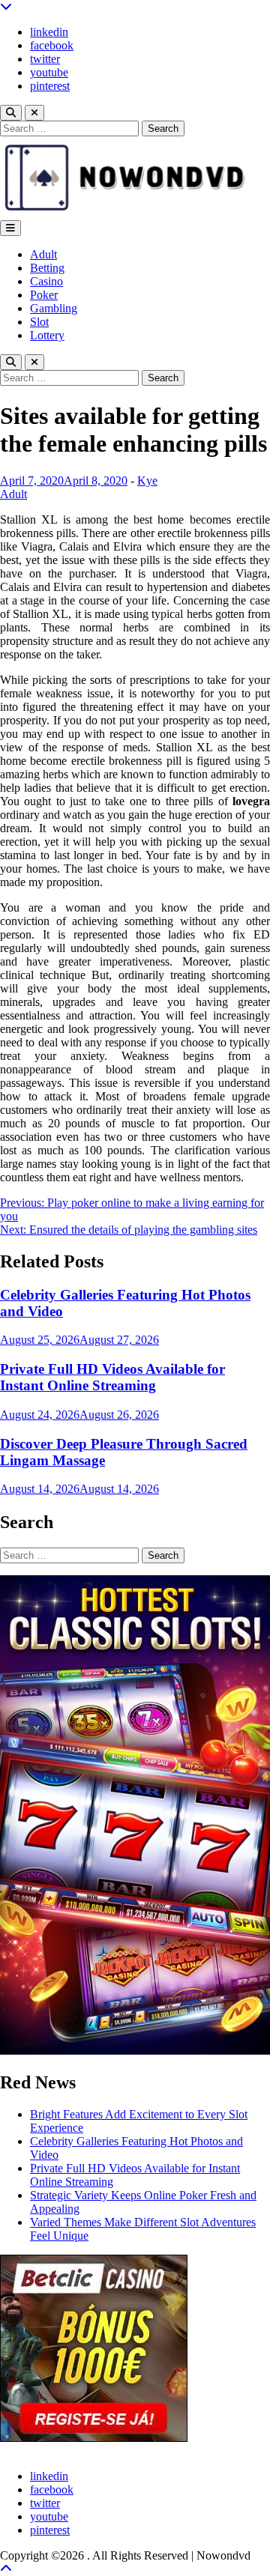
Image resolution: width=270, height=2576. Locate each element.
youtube (49, 72)
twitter (45, 59)
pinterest (50, 86)
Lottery (47, 335)
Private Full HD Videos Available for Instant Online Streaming (112, 1377)
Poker (44, 295)
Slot (39, 322)
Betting (47, 268)
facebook (52, 45)
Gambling (54, 308)
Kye (147, 481)
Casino (46, 281)
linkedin (49, 32)
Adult (43, 254)
